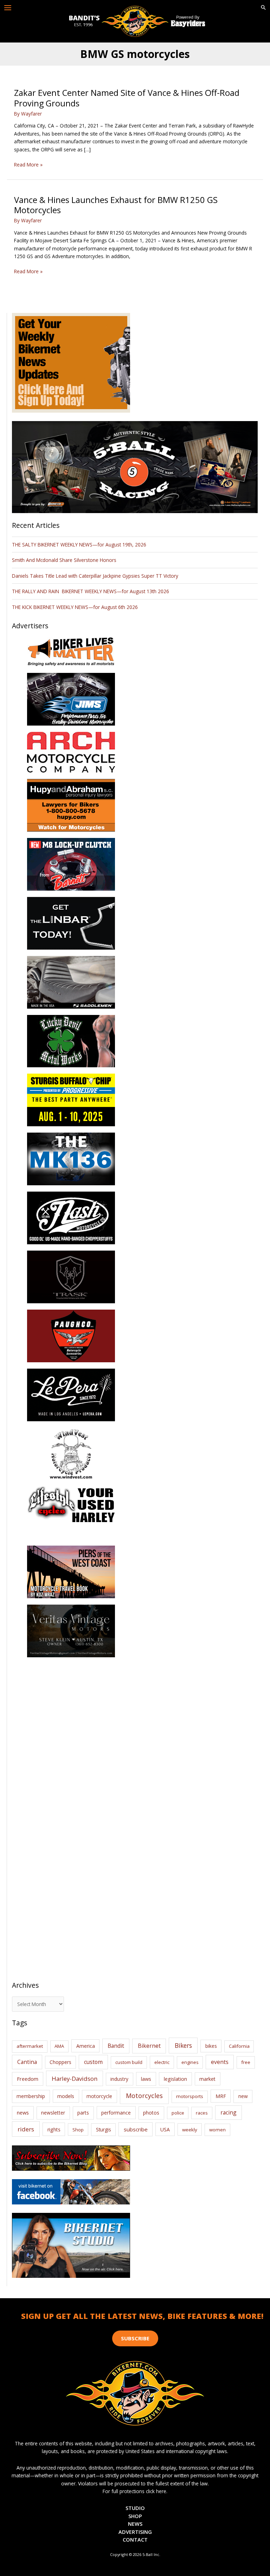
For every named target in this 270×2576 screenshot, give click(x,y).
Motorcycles (144, 2096)
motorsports (190, 2096)
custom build (129, 2062)
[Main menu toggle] (8, 8)
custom (93, 2062)
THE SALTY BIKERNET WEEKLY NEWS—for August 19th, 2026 (79, 545)
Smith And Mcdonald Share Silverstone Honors (65, 560)
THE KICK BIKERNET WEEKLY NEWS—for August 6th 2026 (75, 607)
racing (229, 2112)
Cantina (27, 2062)
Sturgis (104, 2129)
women (217, 2130)
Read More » (28, 165)
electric (162, 2062)
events (220, 2062)
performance (116, 2113)
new (243, 2096)
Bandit (116, 2046)
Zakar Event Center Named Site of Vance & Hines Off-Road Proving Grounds (127, 98)
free (246, 2062)
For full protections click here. (135, 2491)
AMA (59, 2046)
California (239, 2046)
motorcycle (99, 2096)
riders (26, 2129)
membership (31, 2096)
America (86, 2046)
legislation (175, 2079)
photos (151, 2113)
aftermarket (30, 2046)
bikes (211, 2046)
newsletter (53, 2113)
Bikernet (149, 2046)
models (66, 2096)
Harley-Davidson (75, 2079)
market (207, 2079)
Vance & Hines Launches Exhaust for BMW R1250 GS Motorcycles (116, 205)
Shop (78, 2130)
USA (165, 2129)
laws (146, 2079)
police (178, 2113)
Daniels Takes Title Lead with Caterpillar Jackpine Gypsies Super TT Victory (95, 576)
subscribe (136, 2129)
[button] (263, 8)
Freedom (28, 2079)
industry (119, 2079)
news (23, 2112)
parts (83, 2113)
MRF (221, 2096)
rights (54, 2129)
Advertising (135, 2532)
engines (190, 2062)
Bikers (183, 2045)
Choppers (60, 2062)
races (202, 2113)
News (135, 2524)
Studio (135, 2508)
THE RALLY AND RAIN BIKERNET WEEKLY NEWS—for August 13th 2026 (91, 591)
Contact (135, 2539)
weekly (190, 2130)
